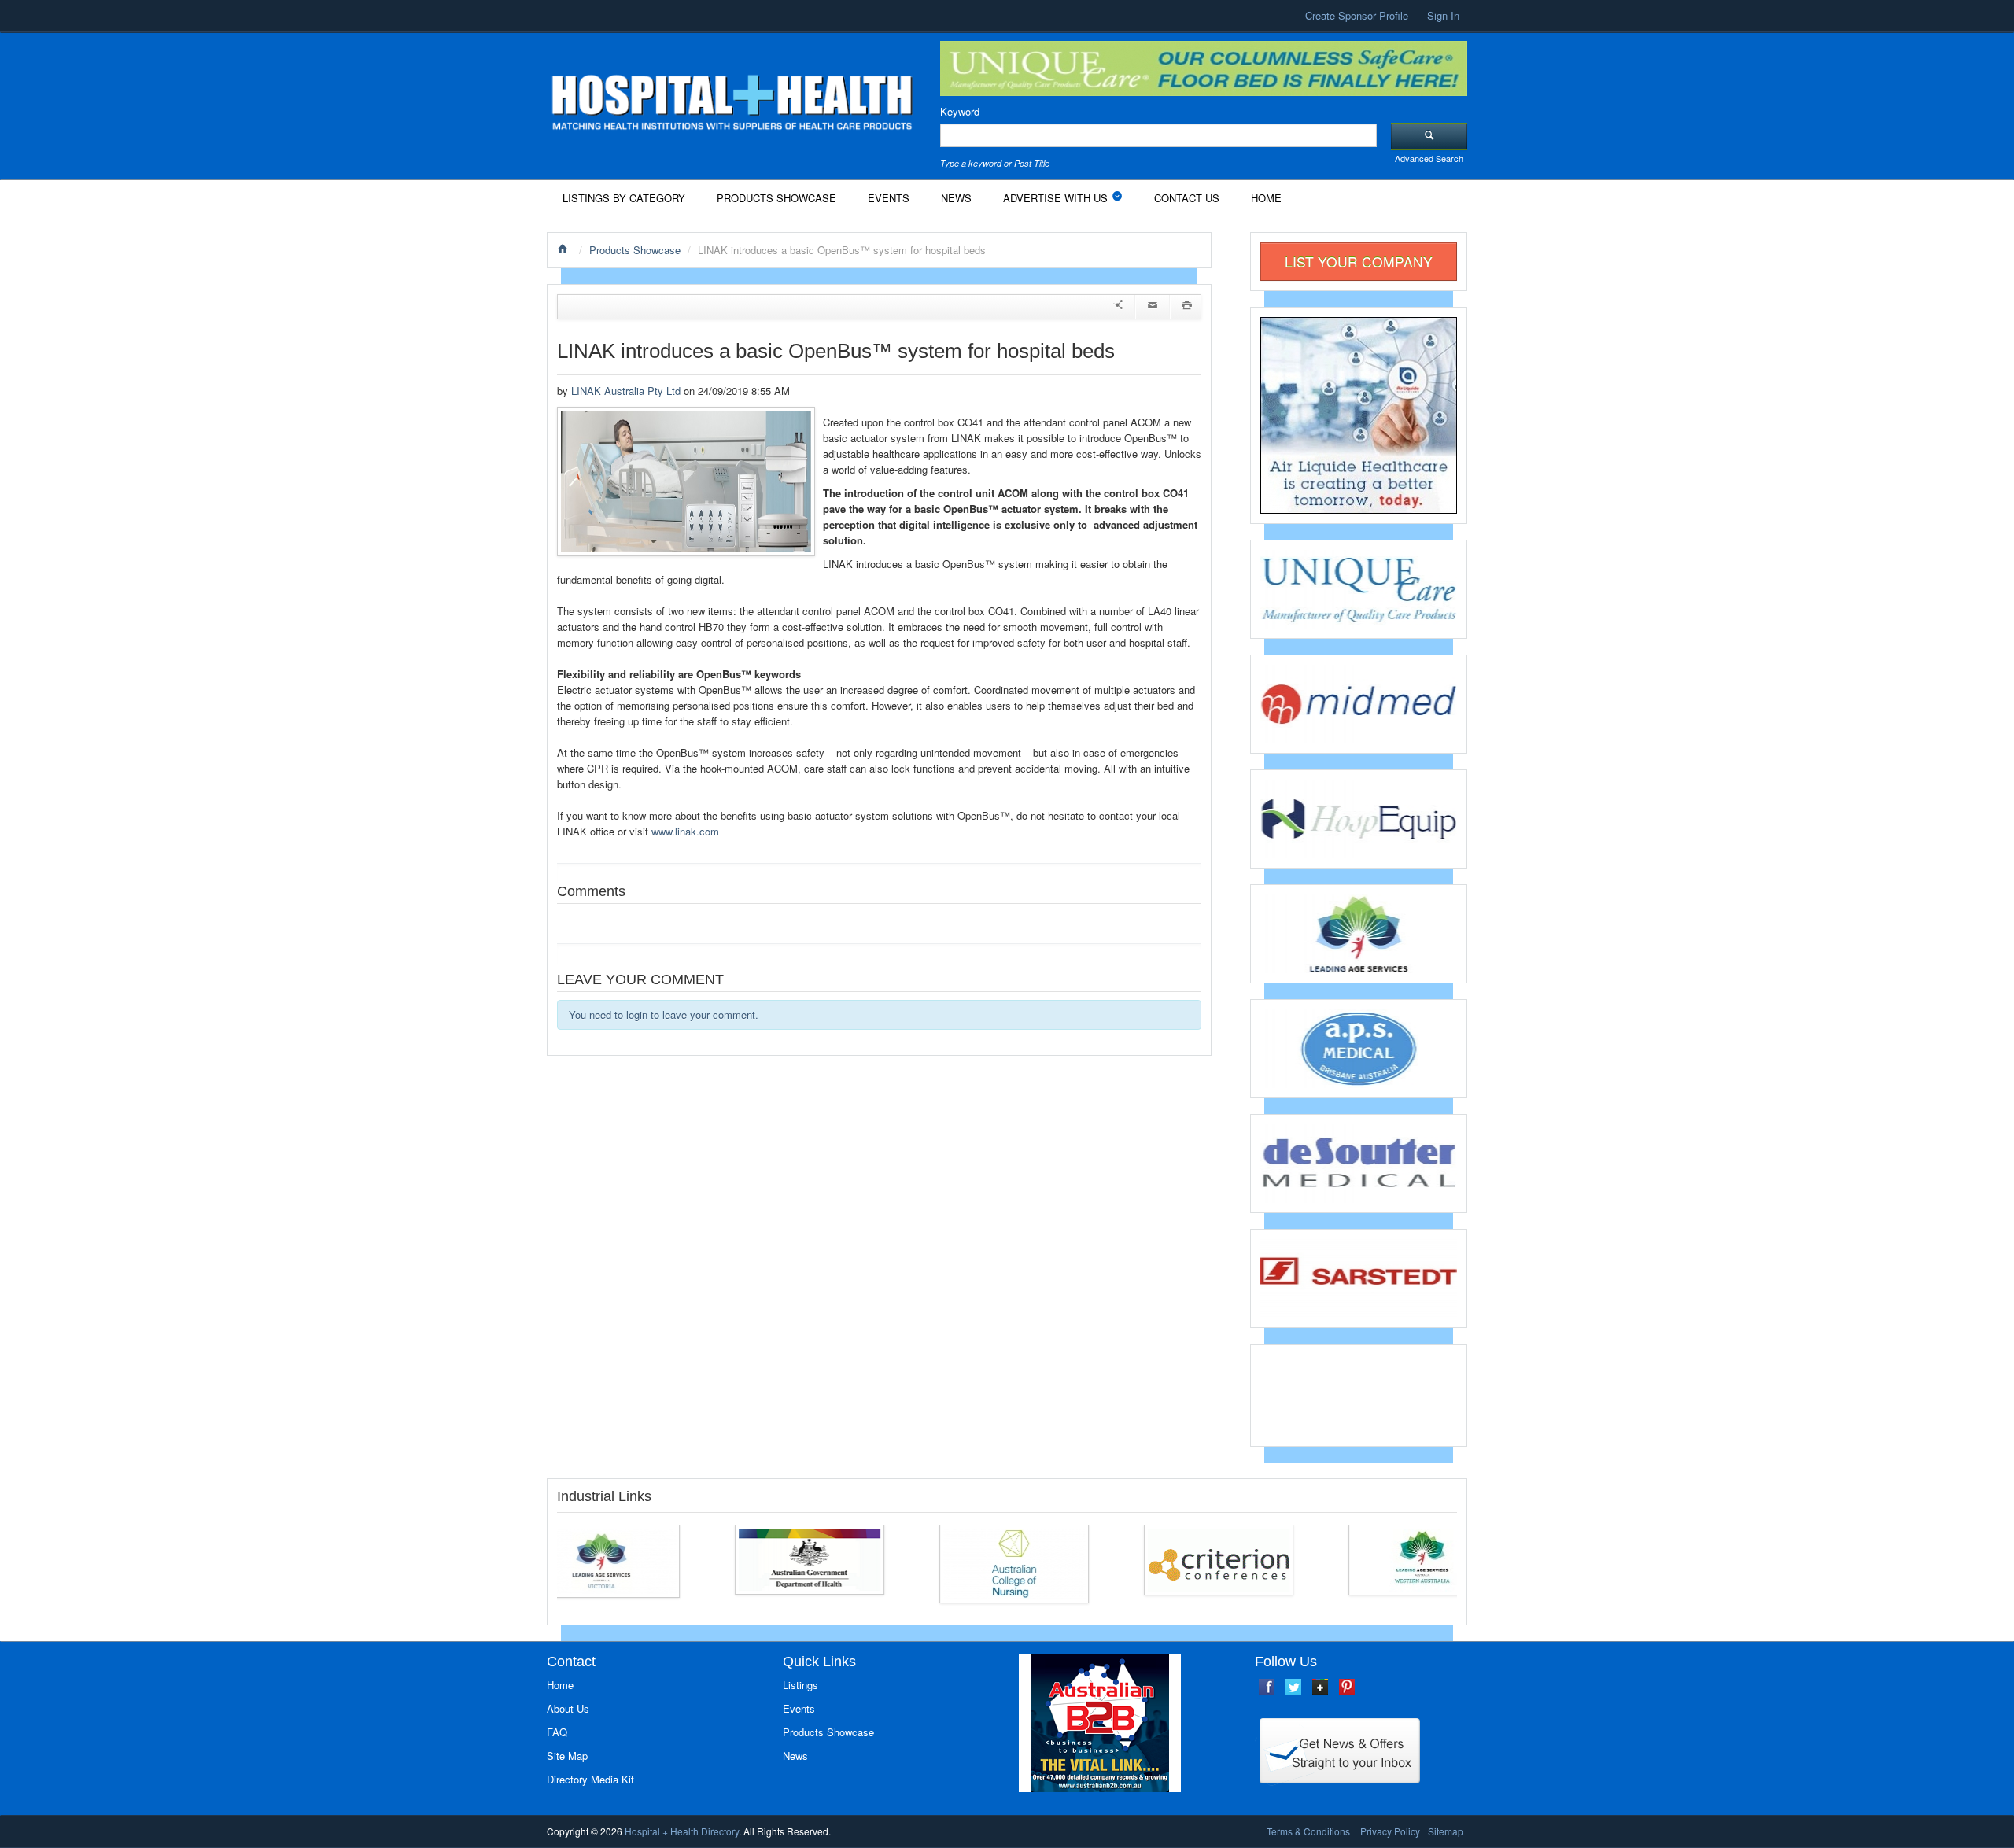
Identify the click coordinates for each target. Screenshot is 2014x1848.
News (956, 198)
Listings (800, 1685)
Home (1266, 198)
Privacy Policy (1390, 1831)
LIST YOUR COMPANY (1359, 262)
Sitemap (1446, 1831)
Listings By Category (624, 198)
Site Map (567, 1756)
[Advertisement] (1359, 1393)
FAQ (557, 1732)
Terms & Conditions (1308, 1831)
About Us (568, 1708)
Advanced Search (1429, 158)
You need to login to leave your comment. (664, 1014)
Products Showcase (776, 198)
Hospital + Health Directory (682, 1831)
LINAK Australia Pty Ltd (626, 391)
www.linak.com (685, 831)
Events (889, 198)
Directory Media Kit (590, 1779)
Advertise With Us (1055, 198)
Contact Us (1187, 198)
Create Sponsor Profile (1357, 15)
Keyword (960, 111)
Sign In (1443, 15)
